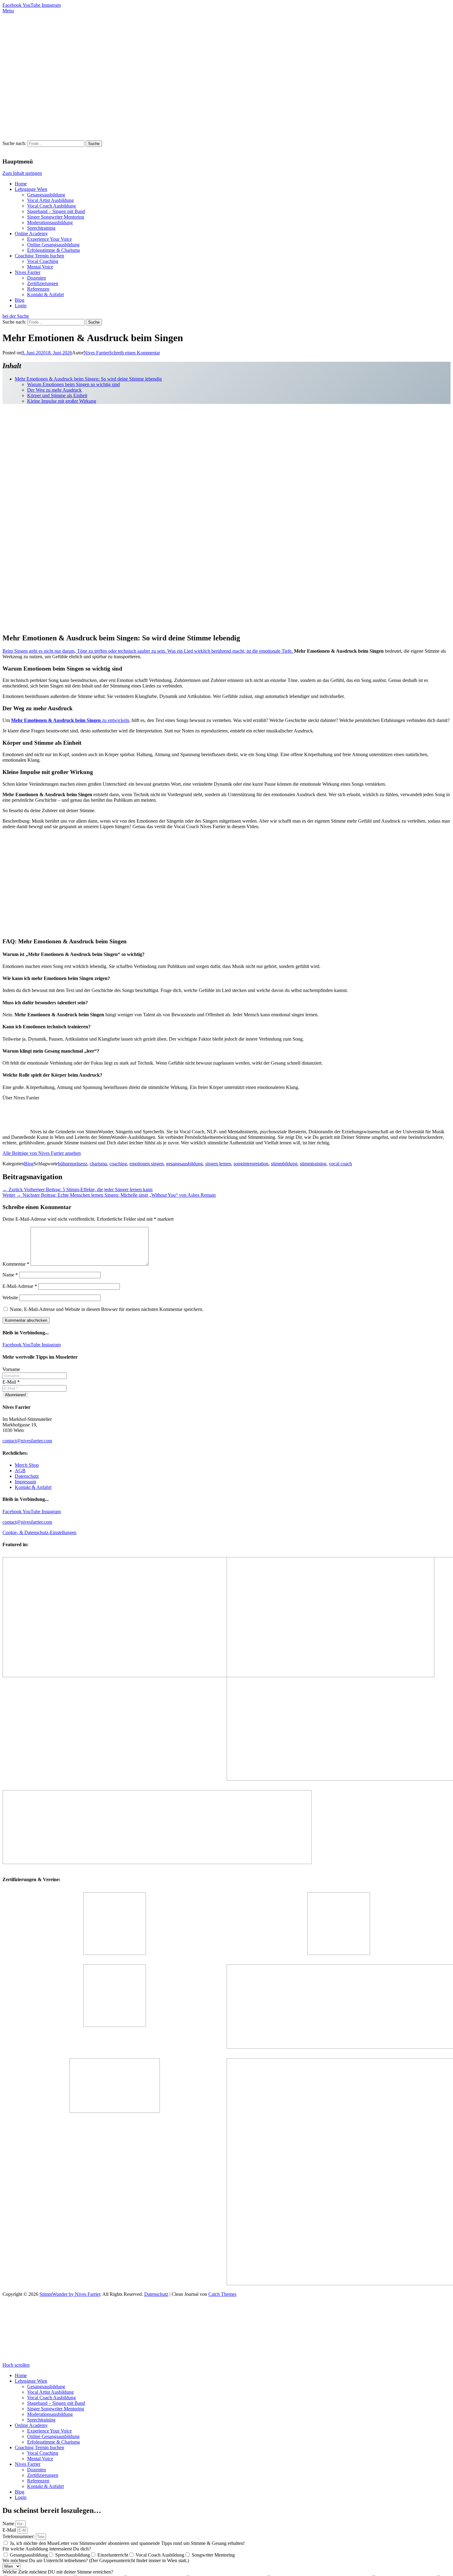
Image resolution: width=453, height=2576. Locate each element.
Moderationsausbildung (50, 222)
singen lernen (218, 1164)
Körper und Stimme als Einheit (57, 395)
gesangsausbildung (184, 1164)
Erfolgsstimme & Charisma (53, 250)
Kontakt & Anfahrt (45, 294)
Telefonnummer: (19, 2536)
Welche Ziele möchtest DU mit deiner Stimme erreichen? (58, 2572)
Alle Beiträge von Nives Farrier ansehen (42, 1153)
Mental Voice (40, 267)
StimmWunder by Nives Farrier (70, 2294)
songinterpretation (251, 1164)
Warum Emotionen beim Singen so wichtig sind (73, 384)
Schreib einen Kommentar (135, 353)
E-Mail (11, 1382)
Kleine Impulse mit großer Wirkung (62, 401)
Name (10, 1275)
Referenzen (38, 289)
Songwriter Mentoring (213, 2555)
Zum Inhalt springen (22, 173)
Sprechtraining (41, 228)
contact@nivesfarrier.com (27, 1441)
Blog (20, 300)
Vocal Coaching (43, 261)
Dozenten (37, 278)
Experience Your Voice (49, 239)
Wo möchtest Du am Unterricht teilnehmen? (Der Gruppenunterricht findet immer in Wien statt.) (96, 2560)
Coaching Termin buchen (39, 256)
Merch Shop (27, 1465)
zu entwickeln (70, 720)
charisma (98, 1164)
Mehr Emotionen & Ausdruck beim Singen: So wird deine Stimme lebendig (88, 379)
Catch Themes (222, 2294)
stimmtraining (313, 1164)
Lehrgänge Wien (31, 189)
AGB (20, 1471)
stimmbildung (284, 1164)
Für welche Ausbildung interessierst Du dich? (47, 2549)
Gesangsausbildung (46, 195)
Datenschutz (27, 1476)
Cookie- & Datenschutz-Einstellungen (39, 1532)
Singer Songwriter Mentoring (56, 217)
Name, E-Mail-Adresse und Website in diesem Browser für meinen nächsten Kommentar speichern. (107, 1309)
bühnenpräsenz (73, 1164)
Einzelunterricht (113, 2555)
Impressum (25, 1482)
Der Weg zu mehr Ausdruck (54, 390)
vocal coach (340, 1164)
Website (10, 1298)
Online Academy (31, 234)
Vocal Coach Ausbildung (51, 206)
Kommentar (16, 1264)
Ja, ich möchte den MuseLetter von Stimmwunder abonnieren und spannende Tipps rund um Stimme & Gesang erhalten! (127, 2543)
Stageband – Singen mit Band (56, 211)
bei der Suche (16, 316)
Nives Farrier (28, 272)
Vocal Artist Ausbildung (50, 200)
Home (21, 184)
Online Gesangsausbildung (53, 245)
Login (21, 306)
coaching (118, 1164)
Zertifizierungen (43, 283)
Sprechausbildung (73, 2555)
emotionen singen (147, 1164)
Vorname (11, 1369)
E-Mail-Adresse (20, 1286)
